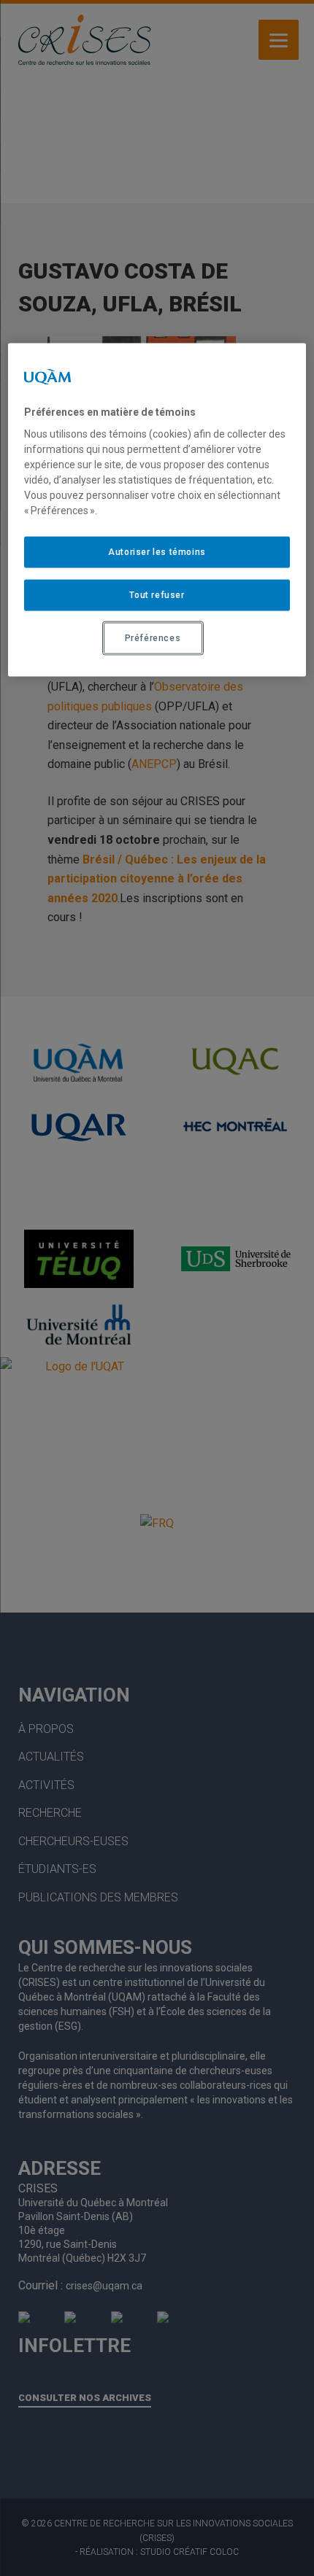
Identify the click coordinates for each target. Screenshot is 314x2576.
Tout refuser (157, 595)
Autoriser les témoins (157, 552)
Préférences (153, 638)
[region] (157, 509)
